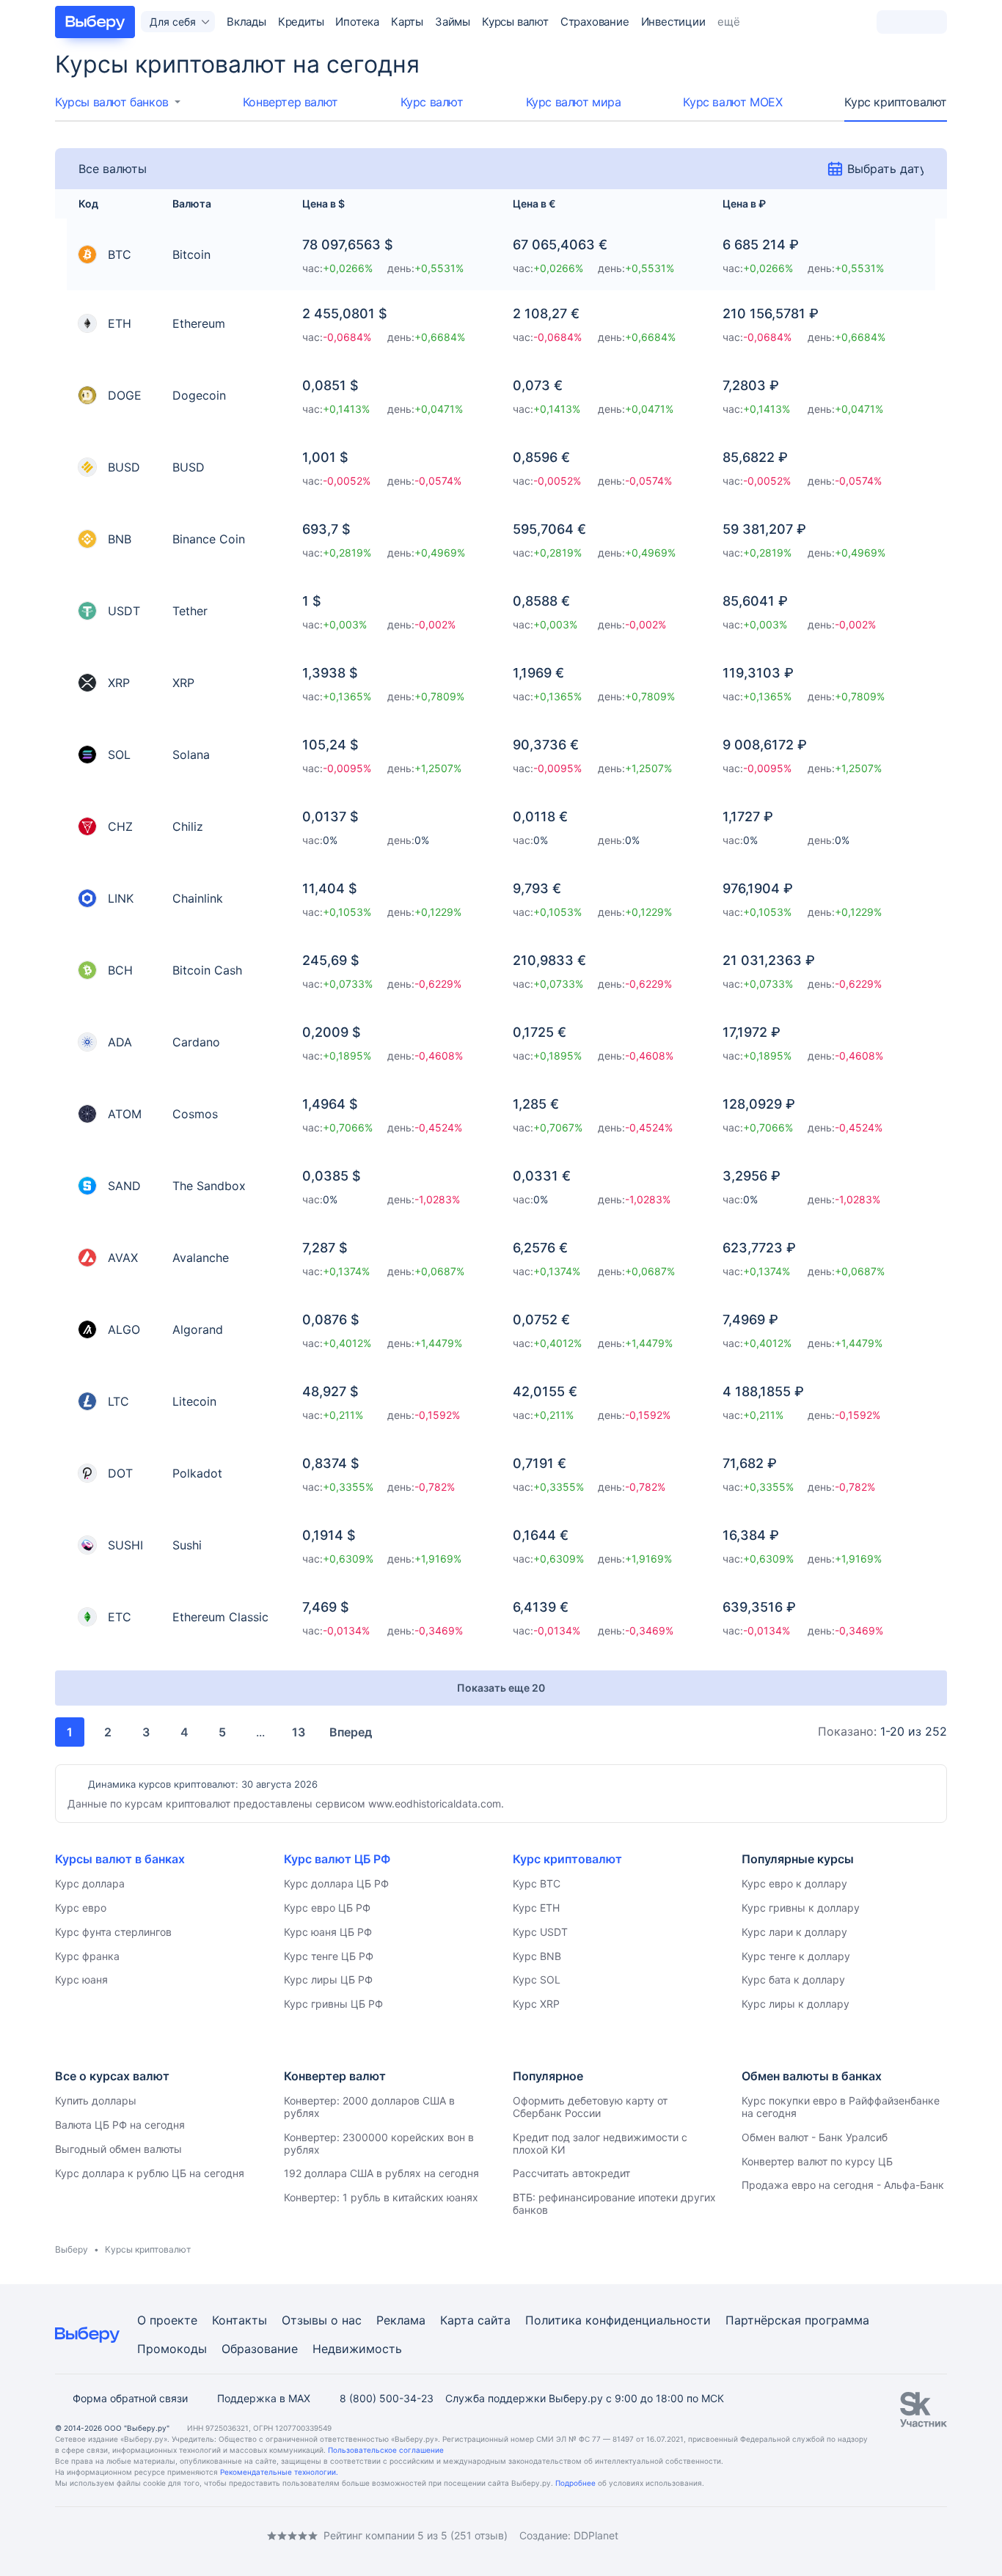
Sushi (187, 1545)
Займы (453, 22)
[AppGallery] (918, 2536)
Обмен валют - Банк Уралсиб (815, 2137)
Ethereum (199, 323)
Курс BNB (537, 1956)
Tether (190, 611)
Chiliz (188, 826)
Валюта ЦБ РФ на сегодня (120, 2125)
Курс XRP (536, 2004)
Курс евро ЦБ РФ (327, 1908)
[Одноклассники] (90, 2536)
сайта (494, 2320)
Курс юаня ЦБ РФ (328, 1932)
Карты (407, 22)
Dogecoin (199, 395)
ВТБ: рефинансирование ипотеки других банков (614, 2203)
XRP (183, 683)
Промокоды (172, 2349)
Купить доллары (96, 2100)
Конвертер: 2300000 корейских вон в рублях (379, 2143)
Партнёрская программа (797, 2320)
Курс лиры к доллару (796, 2004)
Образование (260, 2349)
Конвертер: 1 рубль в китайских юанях (381, 2197)
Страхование (595, 22)
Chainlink (198, 898)
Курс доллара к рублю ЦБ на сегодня (150, 2173)
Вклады (246, 22)
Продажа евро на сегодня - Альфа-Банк (843, 2185)
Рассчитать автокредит (571, 2173)
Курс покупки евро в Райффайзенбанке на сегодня (841, 2107)
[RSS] (178, 2536)
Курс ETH (536, 1908)
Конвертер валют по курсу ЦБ (817, 2161)
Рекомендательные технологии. (279, 2472)
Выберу (72, 2249)
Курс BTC (537, 1883)
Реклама (401, 2320)
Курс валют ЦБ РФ (337, 1859)
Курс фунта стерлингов (113, 1932)
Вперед (351, 1732)
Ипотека (357, 22)
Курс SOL (537, 1979)
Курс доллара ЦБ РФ (336, 1883)
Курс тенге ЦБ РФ (329, 1956)
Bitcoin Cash (207, 970)
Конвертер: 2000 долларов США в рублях (369, 2107)
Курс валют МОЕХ (732, 102)
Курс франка (87, 1956)
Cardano (196, 1042)
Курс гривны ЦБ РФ (333, 2004)
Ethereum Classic (220, 1617)
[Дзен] (149, 2536)
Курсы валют (515, 22)
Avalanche (201, 1258)
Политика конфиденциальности (618, 2320)
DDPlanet (596, 2535)
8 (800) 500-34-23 (387, 2398)
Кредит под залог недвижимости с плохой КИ (600, 2143)
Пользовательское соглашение (386, 2450)
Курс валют (432, 102)
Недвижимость (357, 2349)
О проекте (167, 2320)
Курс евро (81, 1908)
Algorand (198, 1329)
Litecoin (194, 1401)
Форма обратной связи (130, 2398)
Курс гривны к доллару (801, 1908)
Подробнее (575, 2483)
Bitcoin (191, 254)
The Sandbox (209, 1186)
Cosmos (195, 1114)
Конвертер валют (290, 102)
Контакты (239, 2320)
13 (299, 1732)
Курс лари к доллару (794, 1932)
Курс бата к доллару (793, 1979)
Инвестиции (673, 22)
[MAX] (120, 2536)
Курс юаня (81, 1979)
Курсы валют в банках (120, 1859)
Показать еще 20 (501, 1688)
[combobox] (118, 102)
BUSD (189, 467)
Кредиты (301, 22)
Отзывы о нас (322, 2320)
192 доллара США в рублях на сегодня (381, 2173)
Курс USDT (540, 1932)
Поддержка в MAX (264, 2398)
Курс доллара (90, 1883)
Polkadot (197, 1473)
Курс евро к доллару (794, 1883)
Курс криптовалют (896, 102)
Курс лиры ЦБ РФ (328, 1979)
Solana (191, 755)
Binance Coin (209, 539)
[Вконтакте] (61, 2536)
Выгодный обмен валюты (118, 2149)
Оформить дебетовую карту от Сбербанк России (590, 2107)
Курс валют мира (574, 102)
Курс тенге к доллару (796, 1956)
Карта (457, 2320)
